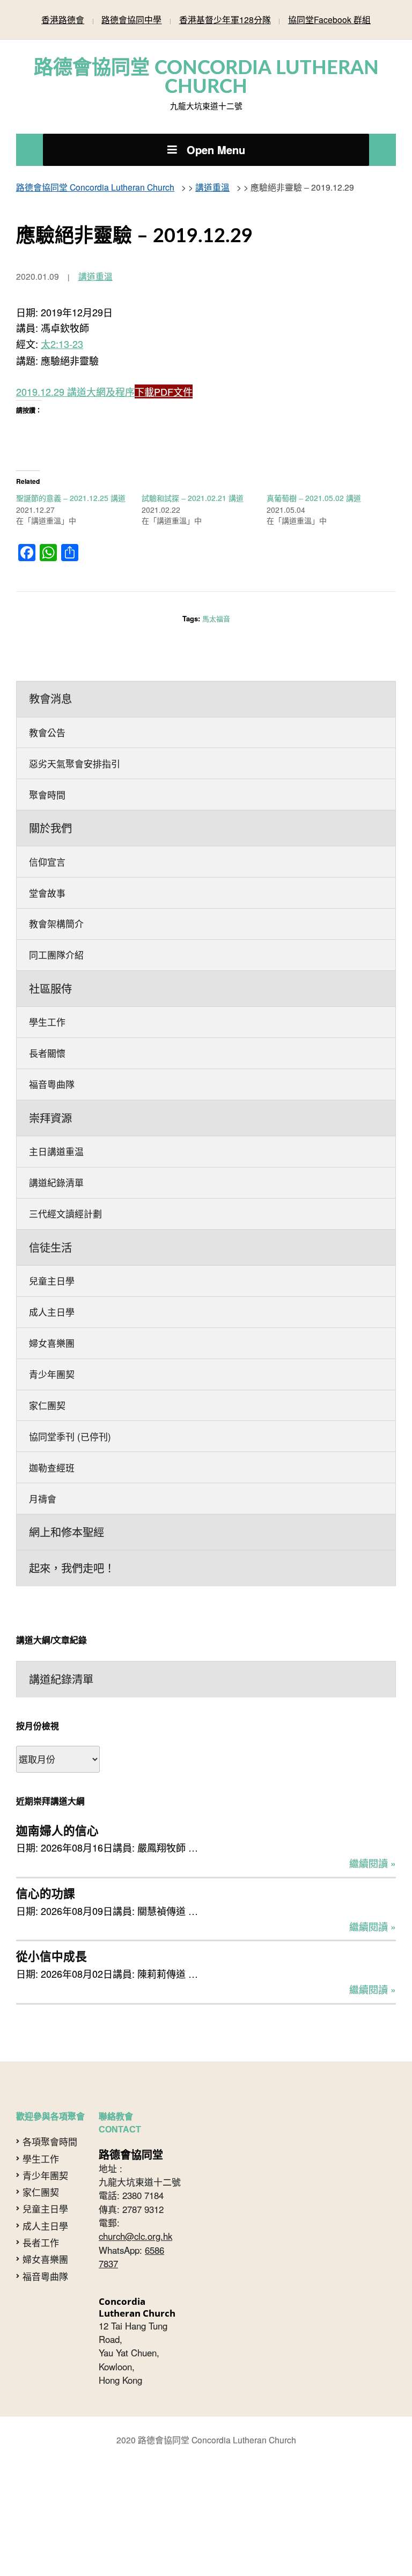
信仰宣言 (47, 832)
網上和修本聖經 (67, 1456)
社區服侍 (50, 950)
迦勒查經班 (52, 1396)
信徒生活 (50, 1191)
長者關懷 (47, 1010)
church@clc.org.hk (135, 2142)
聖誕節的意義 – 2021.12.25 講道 (71, 482)
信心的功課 (46, 1807)
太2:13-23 (62, 332)
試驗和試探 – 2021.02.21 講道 (193, 482)
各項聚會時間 (50, 2048)
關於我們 (50, 800)
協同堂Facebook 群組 (329, 18)
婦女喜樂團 (52, 1280)
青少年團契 (52, 1309)
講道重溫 (95, 266)
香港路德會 (63, 18)
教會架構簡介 (56, 890)
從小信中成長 (51, 1865)
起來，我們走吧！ (72, 1490)
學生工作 (47, 981)
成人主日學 (52, 1251)
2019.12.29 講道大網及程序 (75, 378)
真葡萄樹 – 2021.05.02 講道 (314, 482)
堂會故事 (47, 861)
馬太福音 (216, 602)
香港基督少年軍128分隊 (225, 18)
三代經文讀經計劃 (65, 1160)
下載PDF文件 (164, 378)
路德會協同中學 (131, 18)
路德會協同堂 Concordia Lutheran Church (206, 74)
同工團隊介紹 (56, 919)
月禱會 (43, 1425)
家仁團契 (47, 1338)
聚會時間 (47, 769)
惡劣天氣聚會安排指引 (75, 740)
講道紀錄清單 (56, 1131)
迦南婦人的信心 (57, 1748)
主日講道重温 (56, 1102)
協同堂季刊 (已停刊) (70, 1367)
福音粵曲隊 (52, 1039)
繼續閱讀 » (373, 1779)
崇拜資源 (50, 1070)
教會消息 (50, 680)
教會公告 (47, 711)
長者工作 (41, 2149)
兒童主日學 (52, 1222)
